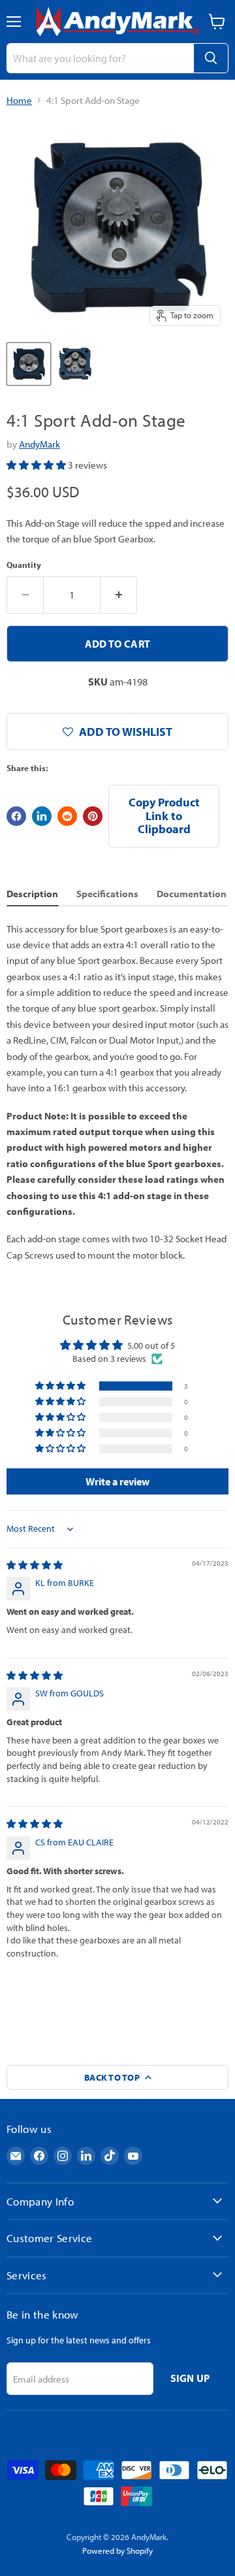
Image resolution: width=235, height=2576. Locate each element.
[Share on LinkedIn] (42, 816)
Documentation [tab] (192, 894)
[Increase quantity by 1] (119, 595)
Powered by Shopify (117, 2551)
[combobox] (100, 58)
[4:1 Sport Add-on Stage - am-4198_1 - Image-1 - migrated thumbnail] (29, 364)
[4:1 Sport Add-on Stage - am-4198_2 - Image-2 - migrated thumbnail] (75, 364)
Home (19, 100)
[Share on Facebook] (16, 816)
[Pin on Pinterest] (93, 816)
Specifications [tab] (107, 894)
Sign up (190, 2378)
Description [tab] (32, 894)
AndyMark (39, 444)
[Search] (211, 58)
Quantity (24, 565)
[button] (37, 465)
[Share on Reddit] (67, 816)
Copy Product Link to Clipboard (164, 816)
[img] (35, 1565)
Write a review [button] (117, 1481)
